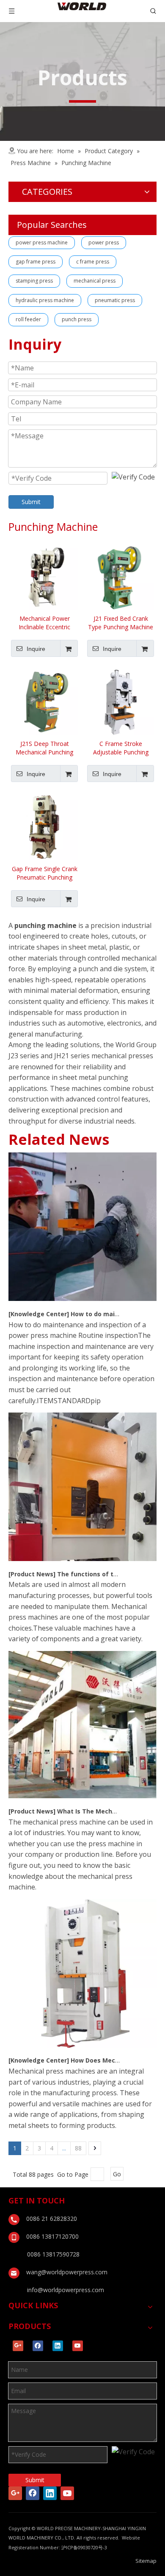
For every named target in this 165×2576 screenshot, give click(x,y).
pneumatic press (115, 300)
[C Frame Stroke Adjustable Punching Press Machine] (121, 701)
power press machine (42, 242)
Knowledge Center (39, 1314)
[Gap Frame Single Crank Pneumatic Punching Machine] (44, 826)
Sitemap (146, 2561)
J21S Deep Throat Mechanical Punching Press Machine (44, 748)
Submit (31, 502)
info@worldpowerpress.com (66, 2290)
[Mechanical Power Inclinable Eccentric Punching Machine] (44, 576)
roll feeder (28, 319)
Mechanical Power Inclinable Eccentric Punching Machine (44, 623)
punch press (77, 319)
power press (104, 242)
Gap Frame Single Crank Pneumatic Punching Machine (45, 873)
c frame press (93, 262)
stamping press (34, 281)
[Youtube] (78, 2346)
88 (78, 2148)
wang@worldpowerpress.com (67, 2272)
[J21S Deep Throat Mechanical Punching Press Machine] (44, 701)
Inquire (36, 649)
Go (117, 2174)
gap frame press (36, 262)
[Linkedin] (58, 2346)
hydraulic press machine (45, 300)
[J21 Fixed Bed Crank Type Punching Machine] (121, 576)
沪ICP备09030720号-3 (84, 2547)
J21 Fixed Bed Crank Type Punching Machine (121, 623)
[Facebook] (38, 2346)
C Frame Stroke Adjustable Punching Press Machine (121, 748)
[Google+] (18, 2346)
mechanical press (95, 281)
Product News (32, 1574)
